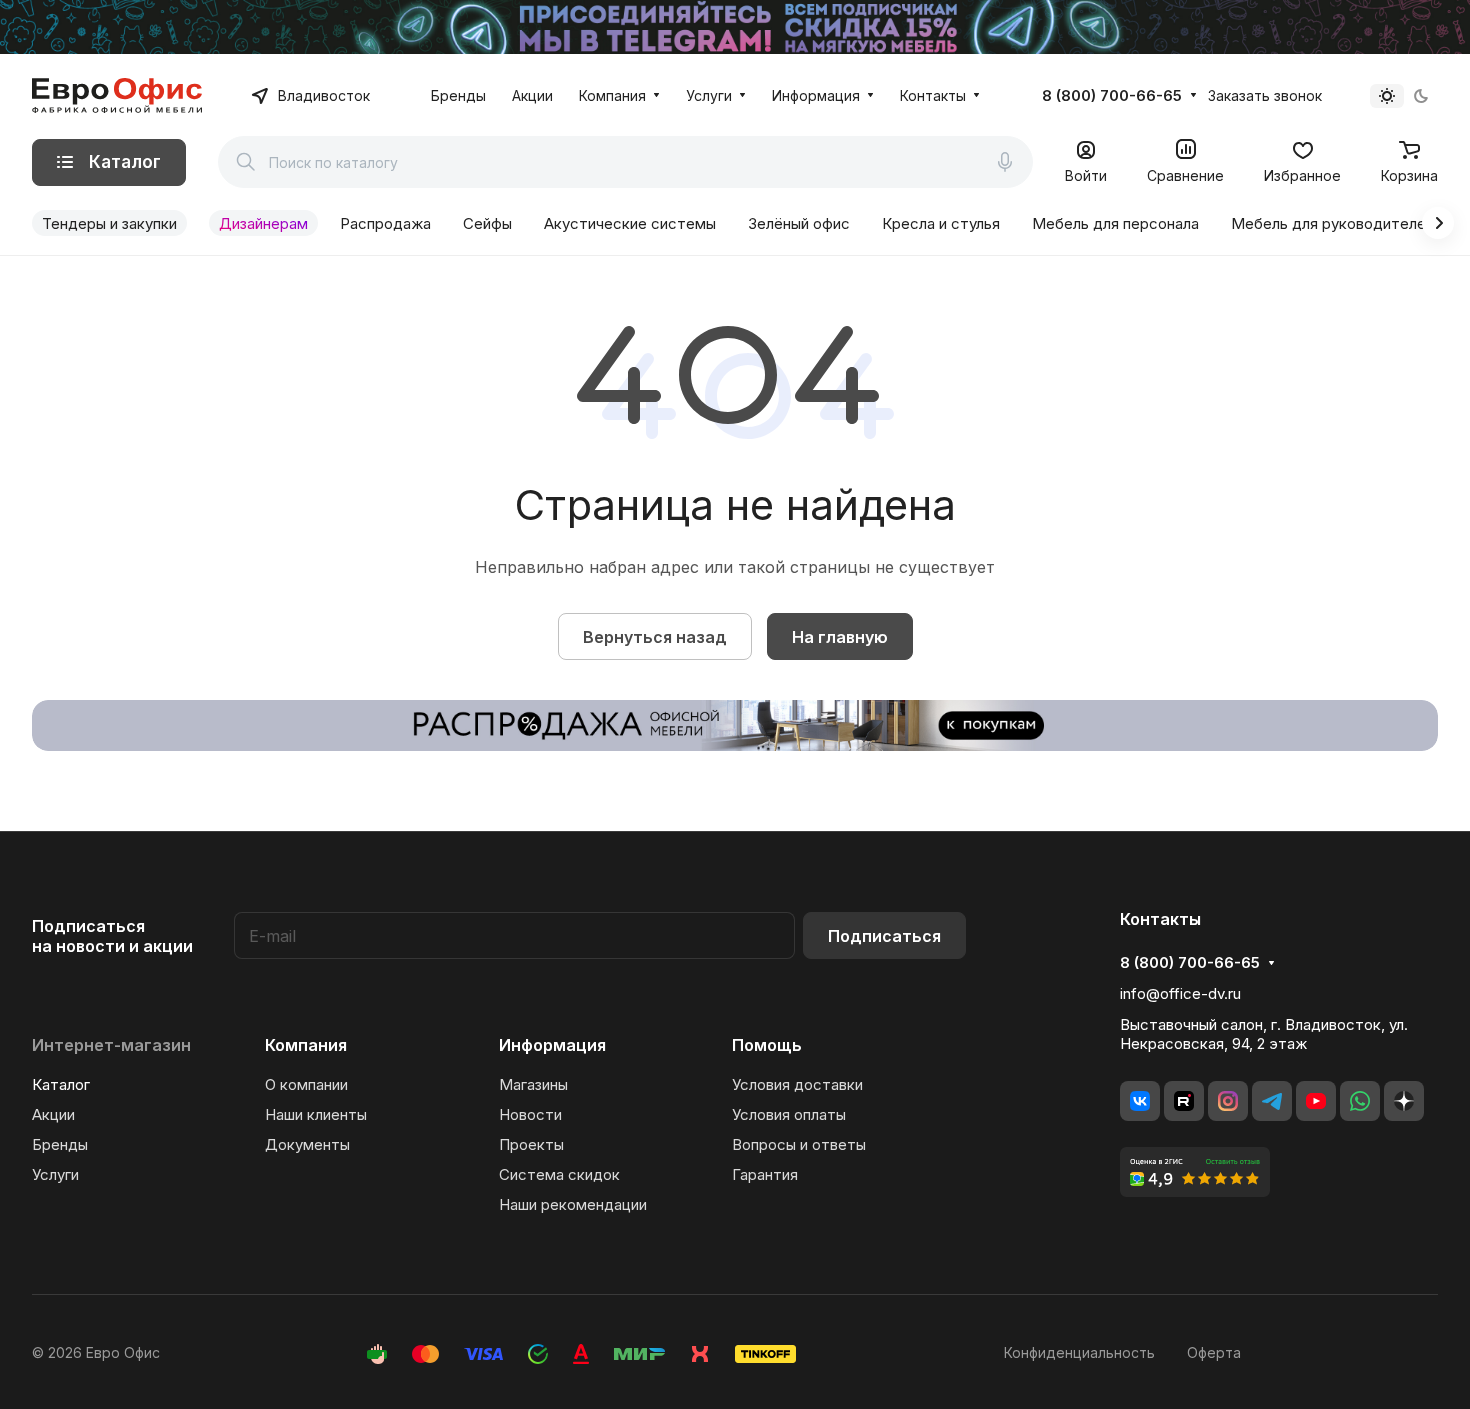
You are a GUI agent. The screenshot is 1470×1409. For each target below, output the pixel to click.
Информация (552, 1045)
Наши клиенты (316, 1114)
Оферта (1214, 1352)
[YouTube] (1316, 1101)
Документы (307, 1144)
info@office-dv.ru (1180, 993)
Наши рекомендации (573, 1204)
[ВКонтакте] (1140, 1101)
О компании (306, 1084)
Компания (306, 1045)
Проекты (531, 1144)
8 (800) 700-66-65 (1112, 96)
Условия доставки (797, 1084)
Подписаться (884, 936)
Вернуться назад (655, 637)
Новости (530, 1114)
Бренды (60, 1144)
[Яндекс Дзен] (1404, 1101)
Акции (53, 1114)
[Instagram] (1228, 1101)
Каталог (61, 1084)
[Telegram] (1272, 1101)
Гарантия (765, 1174)
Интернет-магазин (111, 1045)
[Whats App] (1360, 1101)
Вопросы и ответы (799, 1144)
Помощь (767, 1045)
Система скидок (559, 1174)
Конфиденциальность (1079, 1352)
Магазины (533, 1084)
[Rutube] (1184, 1101)
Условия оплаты (789, 1114)
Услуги (55, 1174)
